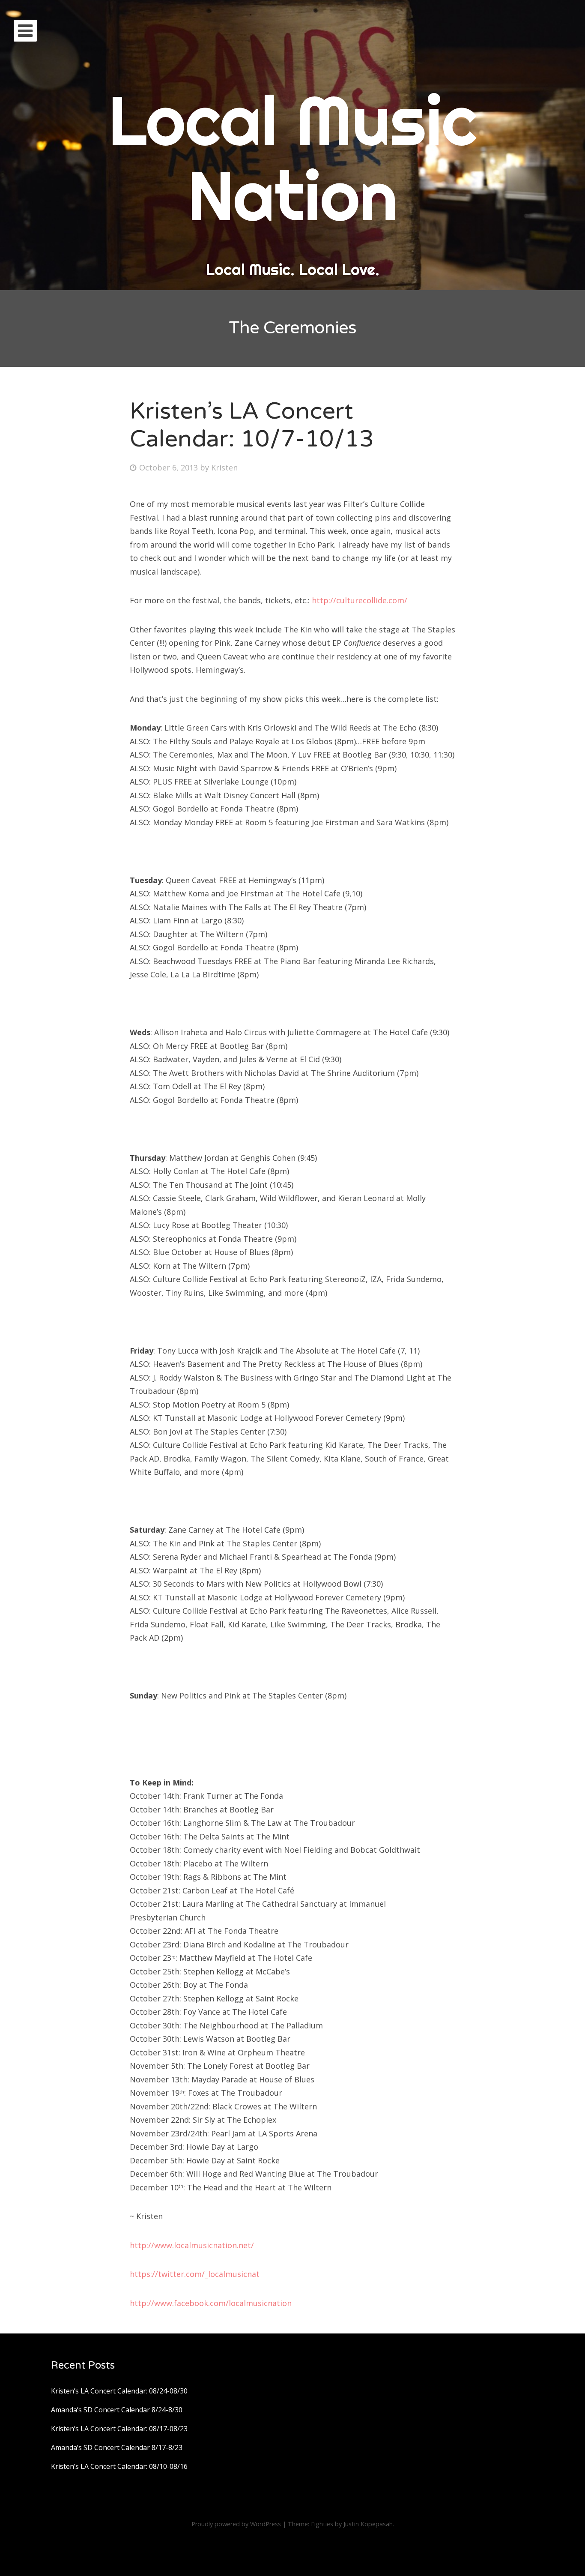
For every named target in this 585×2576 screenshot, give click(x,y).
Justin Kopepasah (368, 2524)
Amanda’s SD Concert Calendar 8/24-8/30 (117, 2410)
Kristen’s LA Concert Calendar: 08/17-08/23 (119, 2429)
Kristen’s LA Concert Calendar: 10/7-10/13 (252, 425)
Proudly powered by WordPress (236, 2524)
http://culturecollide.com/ (360, 600)
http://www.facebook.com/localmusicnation (211, 2303)
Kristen (224, 467)
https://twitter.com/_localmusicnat (195, 2274)
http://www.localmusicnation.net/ (192, 2245)
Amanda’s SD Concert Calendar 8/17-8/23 (117, 2447)
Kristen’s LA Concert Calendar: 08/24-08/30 (119, 2391)
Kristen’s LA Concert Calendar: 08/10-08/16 (119, 2466)
